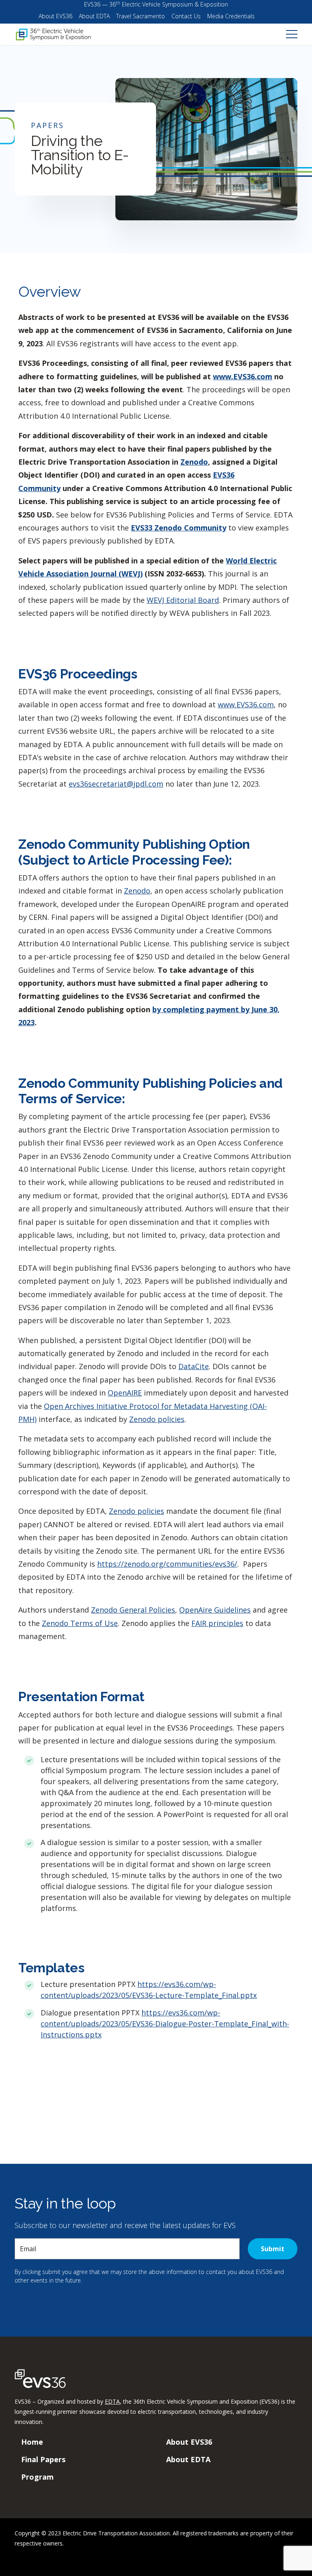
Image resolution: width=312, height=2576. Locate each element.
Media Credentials (231, 16)
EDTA (112, 2401)
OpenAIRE (125, 1393)
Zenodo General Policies (133, 1610)
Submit (273, 2249)
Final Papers (43, 2459)
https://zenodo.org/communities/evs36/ (167, 1564)
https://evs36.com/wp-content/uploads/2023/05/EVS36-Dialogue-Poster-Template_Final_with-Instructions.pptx (165, 2024)
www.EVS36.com (243, 376)
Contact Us (186, 16)
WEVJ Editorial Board (183, 600)
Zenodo (137, 891)
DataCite (194, 1366)
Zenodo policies (157, 1419)
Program (37, 2477)
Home (32, 2442)
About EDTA (94, 16)
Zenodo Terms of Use (80, 1623)
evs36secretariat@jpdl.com (116, 784)
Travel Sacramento (141, 16)
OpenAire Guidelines (215, 1610)
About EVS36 (55, 16)
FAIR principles (217, 1623)
